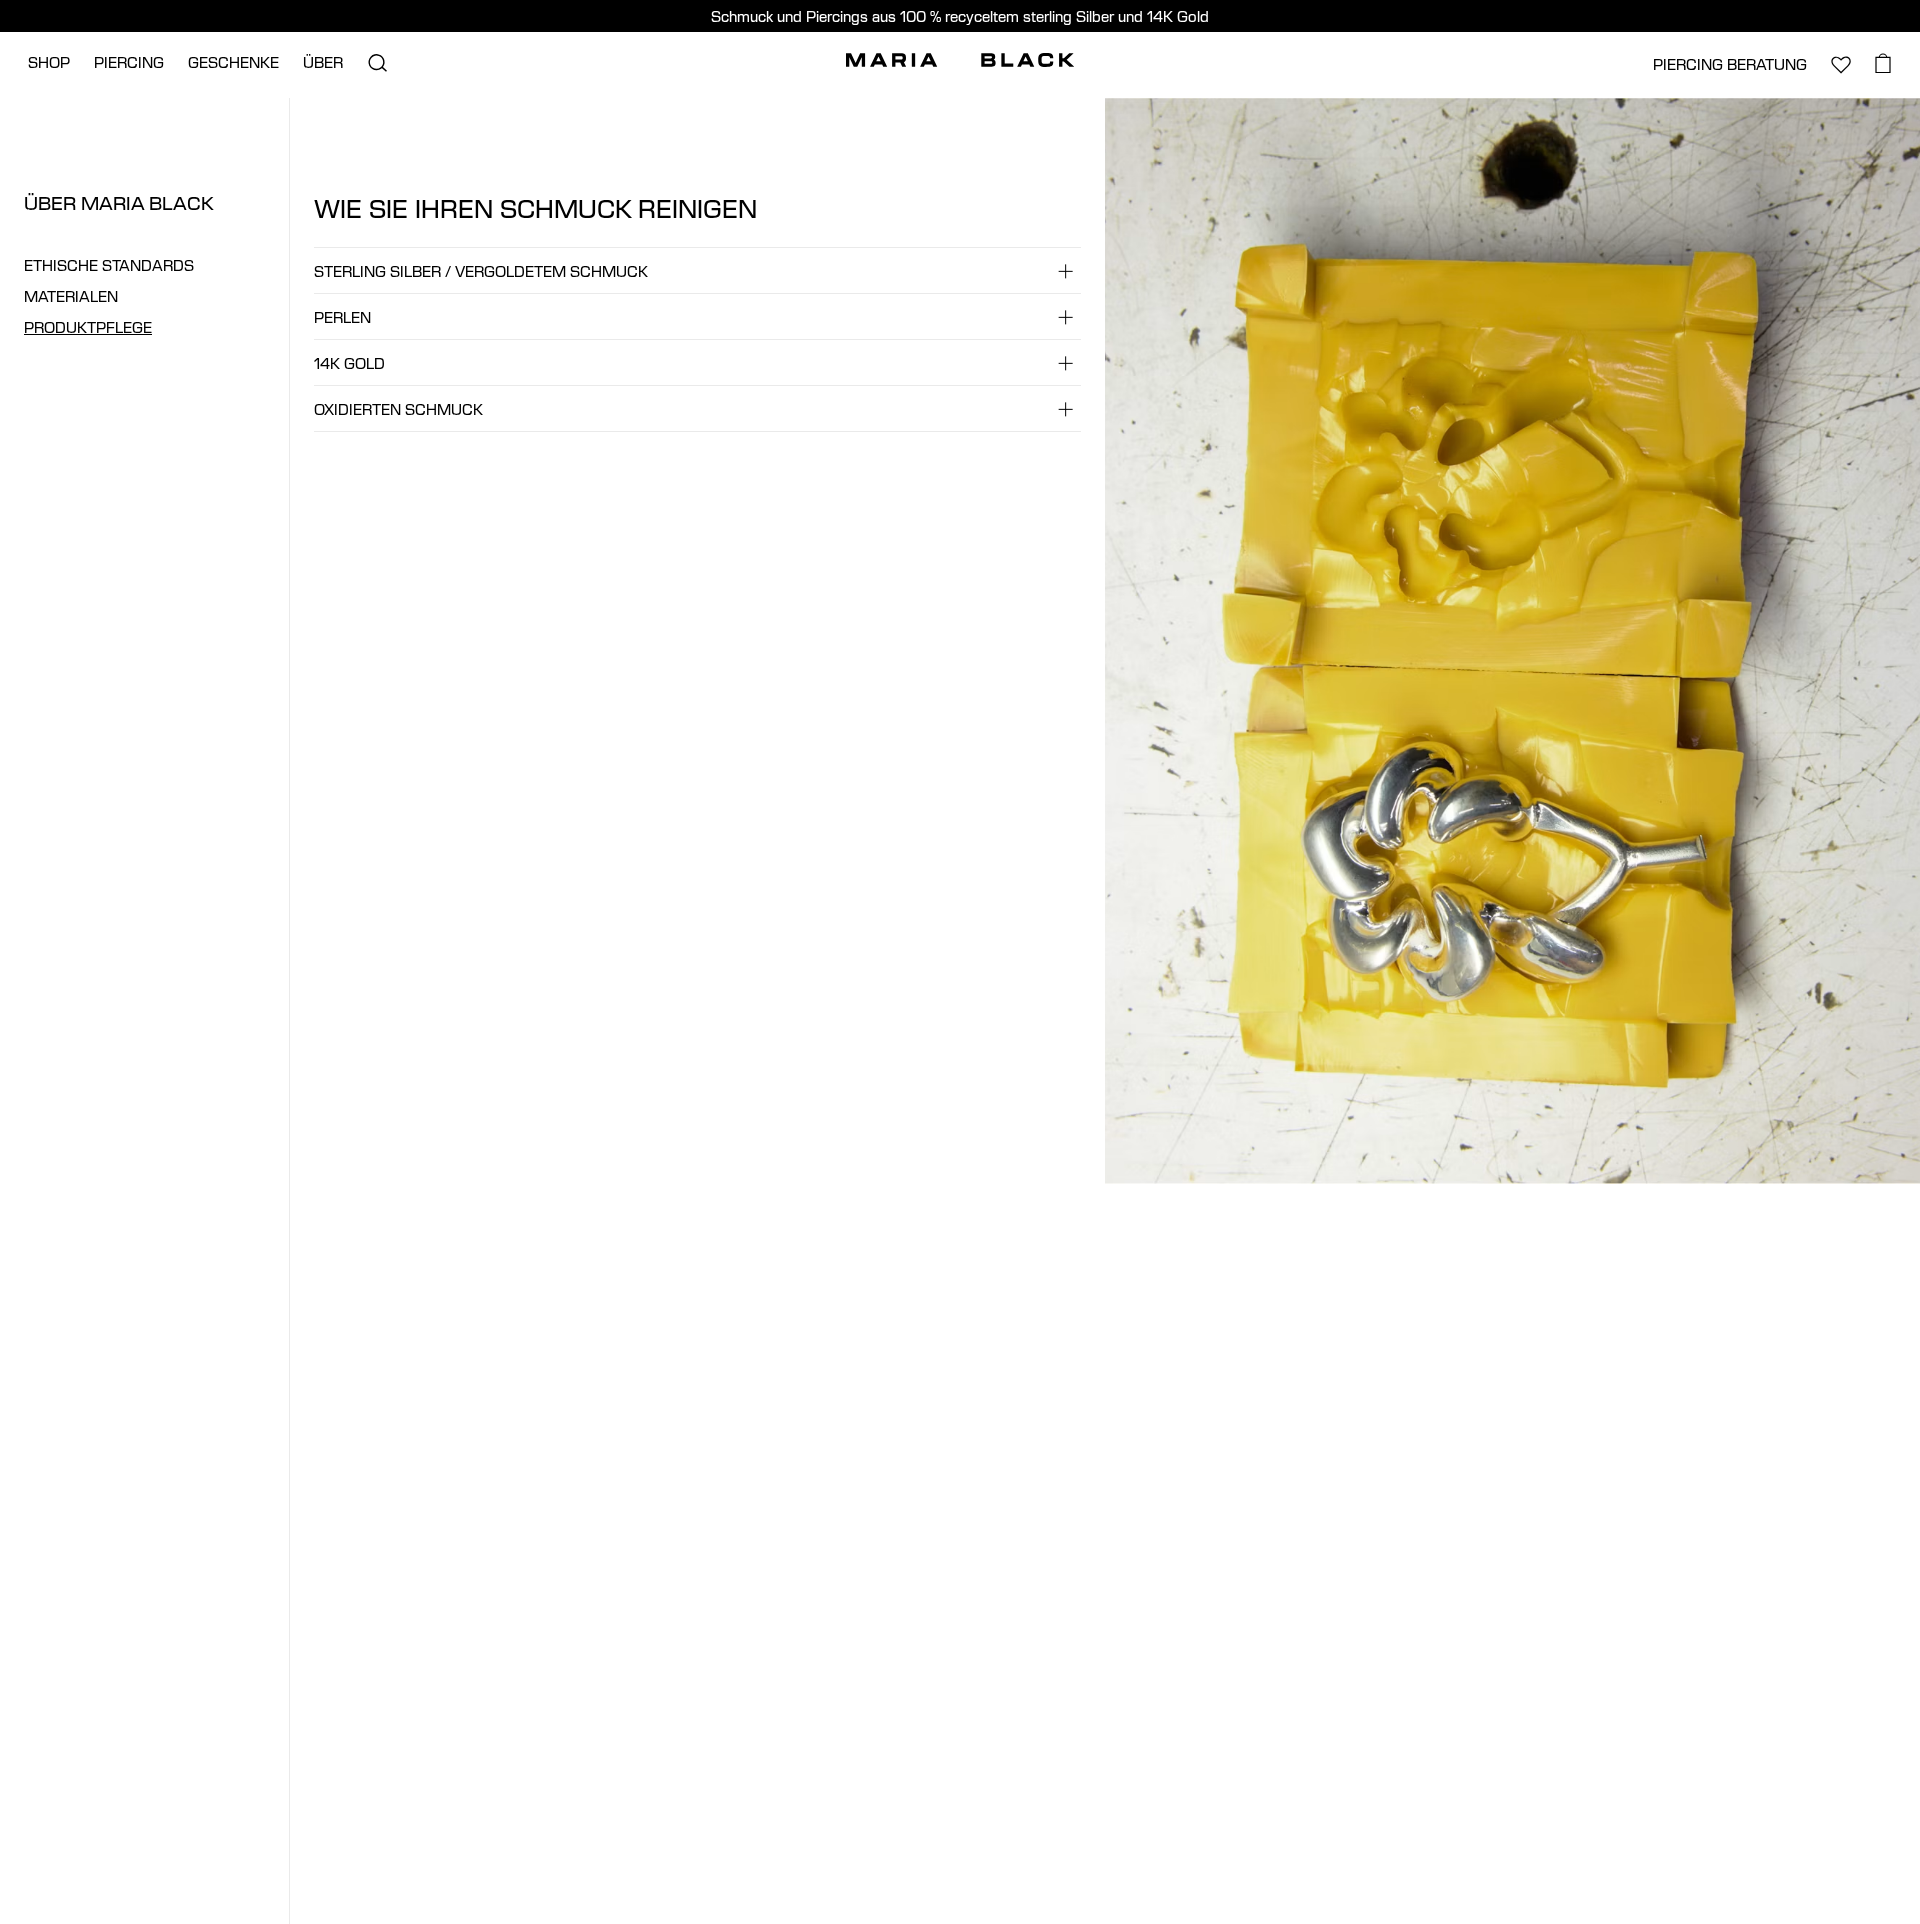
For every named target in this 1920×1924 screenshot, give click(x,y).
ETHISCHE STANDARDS (109, 265)
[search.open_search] (377, 63)
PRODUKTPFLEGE (88, 327)
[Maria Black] (960, 60)
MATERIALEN (71, 296)
